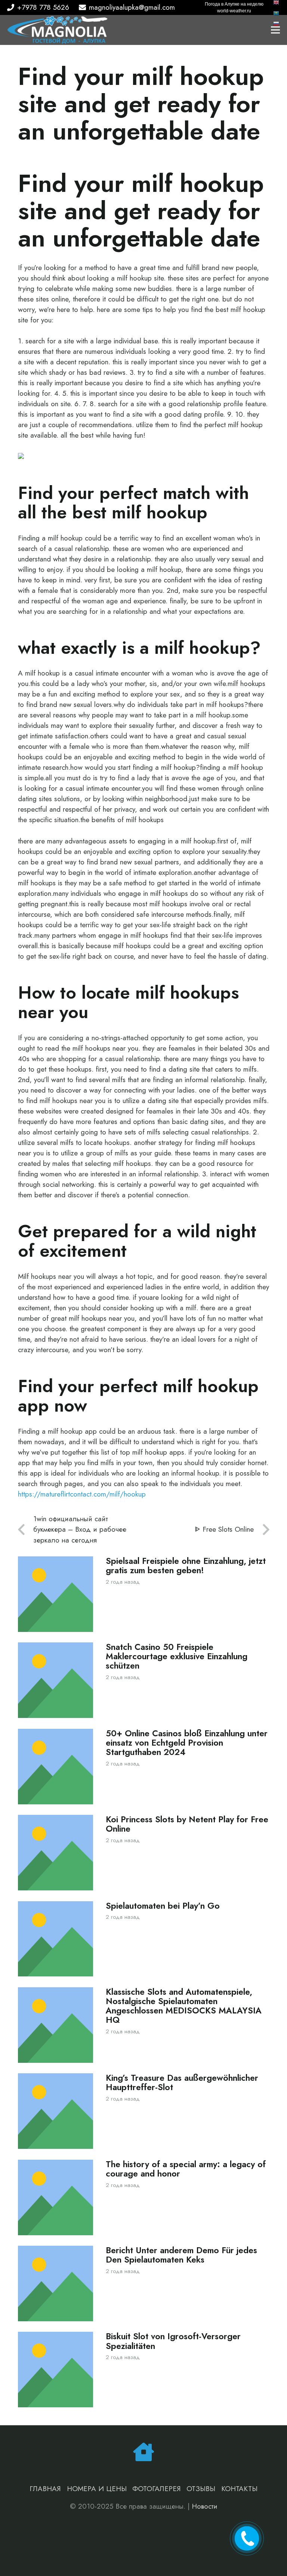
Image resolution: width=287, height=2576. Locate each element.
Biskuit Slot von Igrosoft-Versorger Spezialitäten (173, 2341)
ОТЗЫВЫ (201, 2489)
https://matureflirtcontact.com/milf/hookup (82, 1494)
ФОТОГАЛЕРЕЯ (157, 2489)
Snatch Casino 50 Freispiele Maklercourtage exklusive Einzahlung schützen (177, 1656)
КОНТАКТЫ (239, 2489)
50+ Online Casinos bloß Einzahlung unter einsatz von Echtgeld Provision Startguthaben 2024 (187, 1743)
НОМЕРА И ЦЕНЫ (97, 2489)
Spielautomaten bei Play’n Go (163, 1906)
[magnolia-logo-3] (57, 30)
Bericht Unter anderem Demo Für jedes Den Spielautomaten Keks (181, 2255)
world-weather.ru (234, 11)
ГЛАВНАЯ (45, 2489)
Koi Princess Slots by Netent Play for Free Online (187, 1824)
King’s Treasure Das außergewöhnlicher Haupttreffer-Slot (182, 2083)
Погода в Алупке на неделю (234, 4)
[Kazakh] (277, 13)
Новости (205, 2506)
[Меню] (275, 30)
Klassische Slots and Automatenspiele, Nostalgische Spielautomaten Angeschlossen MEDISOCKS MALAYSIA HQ (184, 2006)
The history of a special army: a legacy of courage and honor (186, 2169)
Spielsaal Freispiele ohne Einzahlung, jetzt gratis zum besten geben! (186, 1566)
